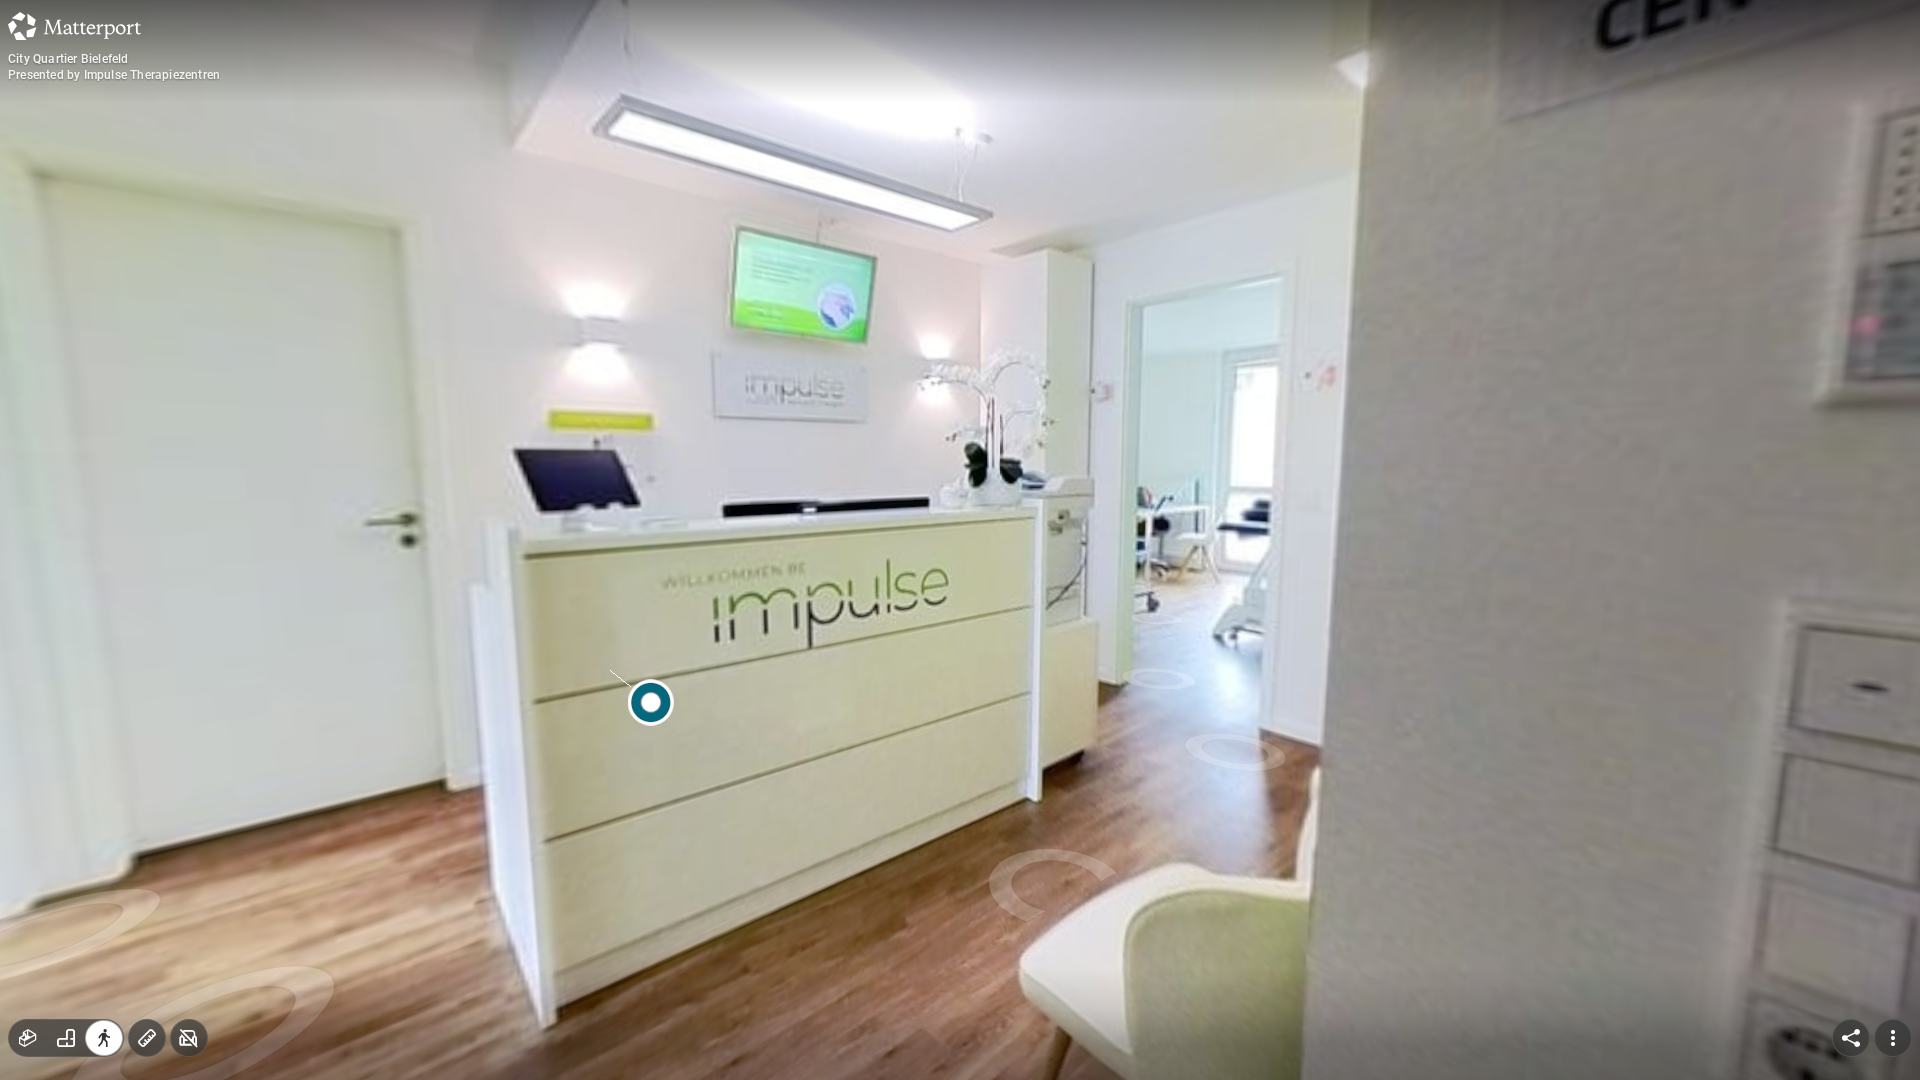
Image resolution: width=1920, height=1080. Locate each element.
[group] (66, 1038)
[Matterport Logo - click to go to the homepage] (74, 26)
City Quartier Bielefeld (68, 59)
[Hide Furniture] (189, 1038)
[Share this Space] (1851, 1038)
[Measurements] (147, 1038)
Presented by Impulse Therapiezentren (114, 75)
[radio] (28, 1038)
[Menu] (1893, 1038)
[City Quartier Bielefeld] (960, 540)
